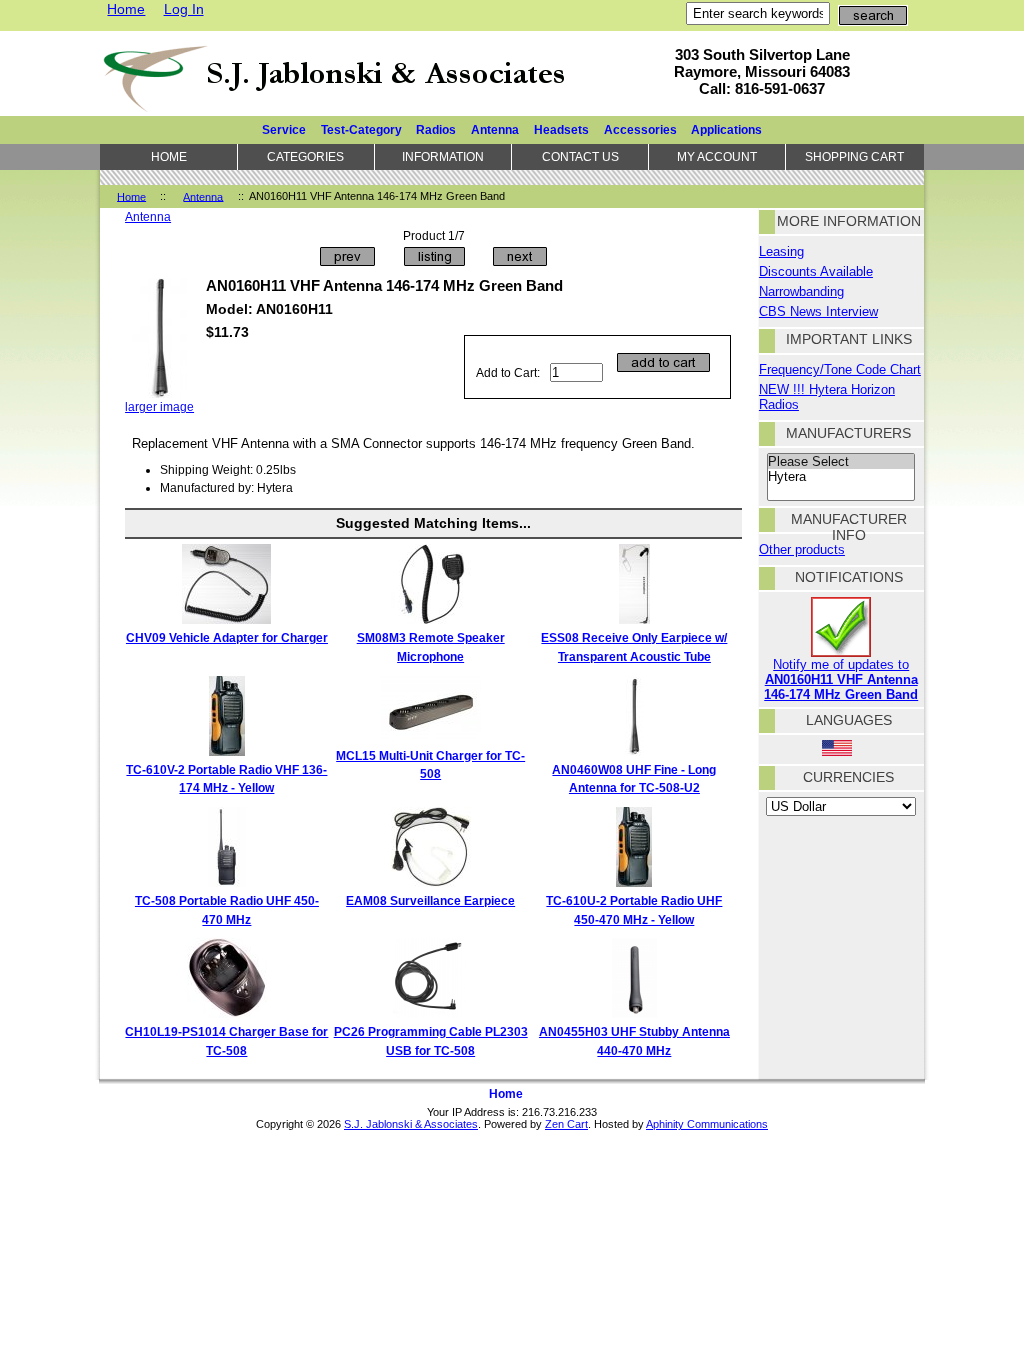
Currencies (848, 777)
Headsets (561, 129)
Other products (802, 549)
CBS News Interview (818, 311)
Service (284, 129)
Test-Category (361, 129)
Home (126, 9)
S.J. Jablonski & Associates (411, 1124)
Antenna (203, 196)
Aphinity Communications (707, 1124)
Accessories (640, 129)
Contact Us (580, 156)
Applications (726, 129)
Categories (305, 156)
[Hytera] (841, 477)
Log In (184, 9)
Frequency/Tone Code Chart (840, 369)
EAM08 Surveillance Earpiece (430, 900)
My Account (717, 156)
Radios (436, 129)
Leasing (781, 251)
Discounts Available (816, 271)
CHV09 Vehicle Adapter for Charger (227, 637)
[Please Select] (841, 462)
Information (443, 156)
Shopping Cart (854, 156)
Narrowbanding (801, 291)
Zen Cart (566, 1124)
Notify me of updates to (841, 679)
